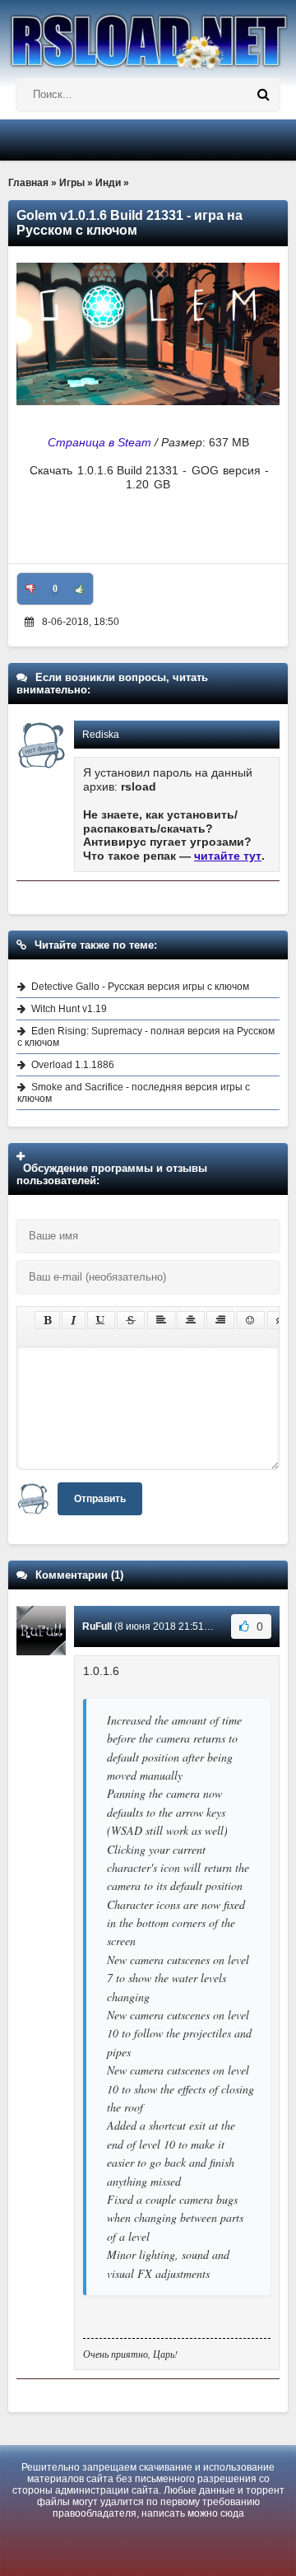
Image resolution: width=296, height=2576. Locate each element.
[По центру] (191, 1320)
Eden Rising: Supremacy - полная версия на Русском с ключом (146, 1037)
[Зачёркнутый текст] (131, 1320)
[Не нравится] (30, 589)
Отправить (100, 1499)
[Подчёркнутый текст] (101, 1320)
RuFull (97, 1626)
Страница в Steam (99, 442)
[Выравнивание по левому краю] (161, 1320)
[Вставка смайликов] (251, 1320)
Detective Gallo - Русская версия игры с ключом (140, 987)
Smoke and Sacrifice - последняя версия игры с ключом (134, 1093)
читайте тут (228, 856)
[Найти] (263, 95)
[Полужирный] (47, 1320)
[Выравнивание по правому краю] (220, 1320)
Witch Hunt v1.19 (69, 1009)
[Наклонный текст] (74, 1320)
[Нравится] (80, 589)
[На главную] (148, 35)
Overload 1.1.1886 (73, 1065)
